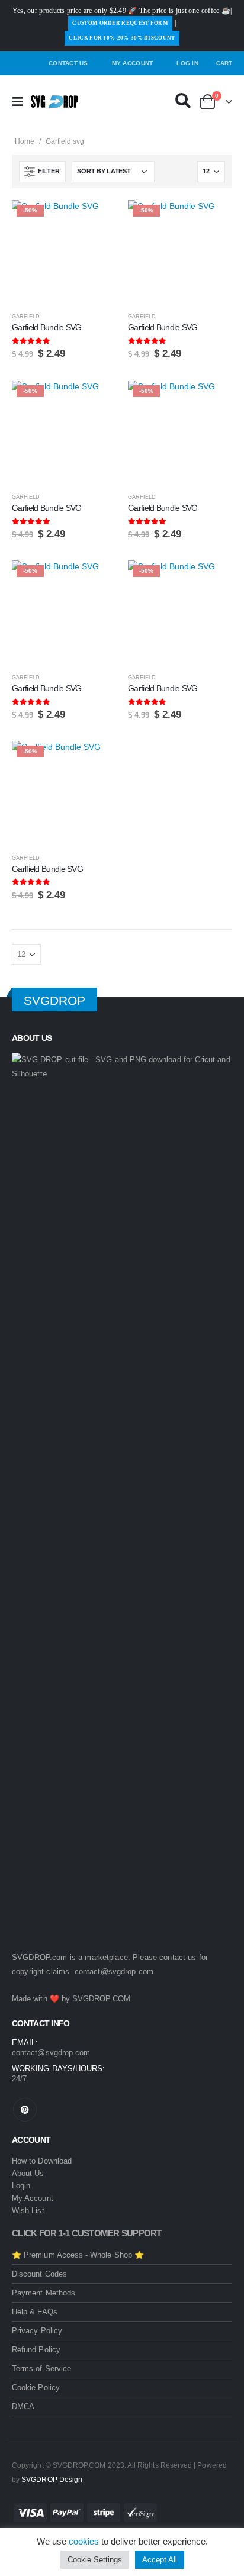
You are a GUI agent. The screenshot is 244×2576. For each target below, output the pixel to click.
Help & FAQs (35, 2312)
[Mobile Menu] (21, 102)
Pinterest (25, 2110)
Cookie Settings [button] (95, 2560)
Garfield (26, 317)
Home (25, 141)
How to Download (42, 2161)
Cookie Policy (36, 2388)
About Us (28, 2173)
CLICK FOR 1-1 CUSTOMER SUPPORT (87, 2233)
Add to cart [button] (97, 220)
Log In (187, 63)
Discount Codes (39, 2274)
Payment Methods (44, 2293)
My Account (133, 63)
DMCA (23, 2406)
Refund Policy (36, 2350)
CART (224, 63)
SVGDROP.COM (101, 1999)
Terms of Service (41, 2369)
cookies (84, 2541)
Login (21, 2186)
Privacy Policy (37, 2331)
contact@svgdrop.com (114, 1972)
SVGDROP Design (52, 2479)
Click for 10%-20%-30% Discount (122, 38)
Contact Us (68, 63)
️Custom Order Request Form (120, 23)
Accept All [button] (160, 2560)
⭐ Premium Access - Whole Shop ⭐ (78, 2255)
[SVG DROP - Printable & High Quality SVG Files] (54, 101)
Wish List (28, 2211)
